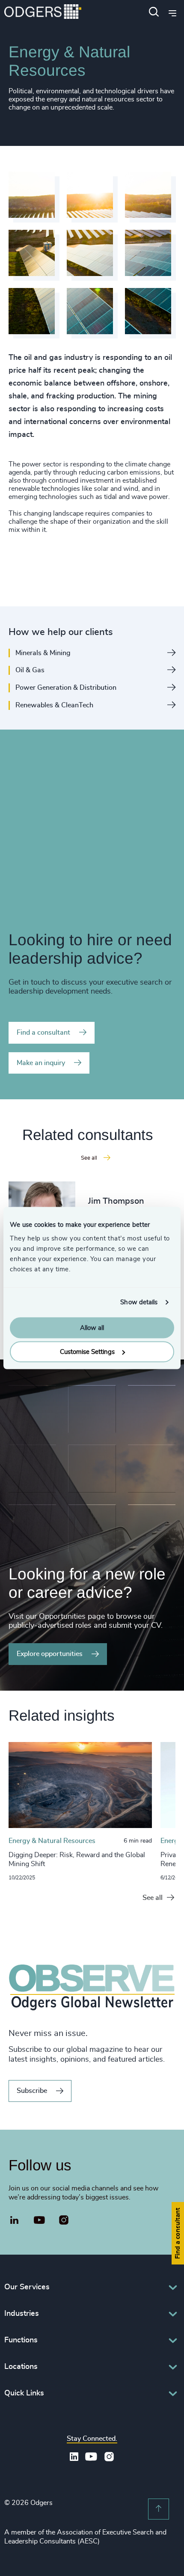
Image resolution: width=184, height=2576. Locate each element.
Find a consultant (43, 1033)
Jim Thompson (116, 1201)
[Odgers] (43, 13)
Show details (139, 1302)
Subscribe (32, 2091)
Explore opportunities (50, 1654)
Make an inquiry (41, 1063)
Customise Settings (87, 1352)
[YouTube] (40, 2220)
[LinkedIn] (15, 2221)
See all (153, 1898)
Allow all (92, 1328)
